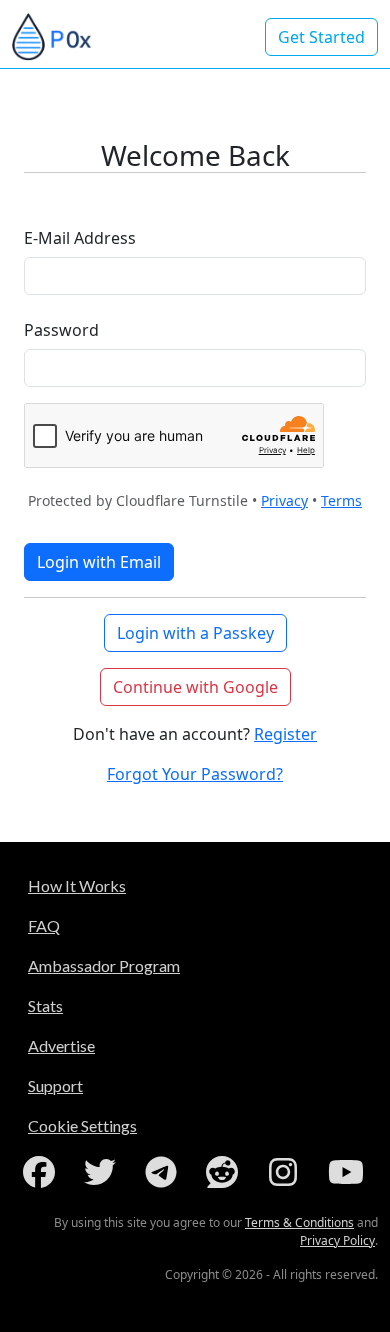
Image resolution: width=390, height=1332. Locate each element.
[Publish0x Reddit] (226, 1172)
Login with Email (99, 562)
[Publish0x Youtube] (348, 1172)
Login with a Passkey (195, 633)
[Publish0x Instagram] (287, 1172)
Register (285, 734)
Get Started (321, 37)
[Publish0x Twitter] (104, 1172)
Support (55, 1085)
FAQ (44, 925)
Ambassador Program (104, 965)
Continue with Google (195, 687)
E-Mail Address (80, 238)
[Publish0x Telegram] (165, 1172)
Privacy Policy (337, 1240)
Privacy (284, 500)
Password (61, 330)
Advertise (61, 1045)
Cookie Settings (82, 1125)
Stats (45, 1005)
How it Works (77, 885)
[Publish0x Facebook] (43, 1172)
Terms (341, 500)
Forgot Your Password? (195, 774)
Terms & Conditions (299, 1222)
